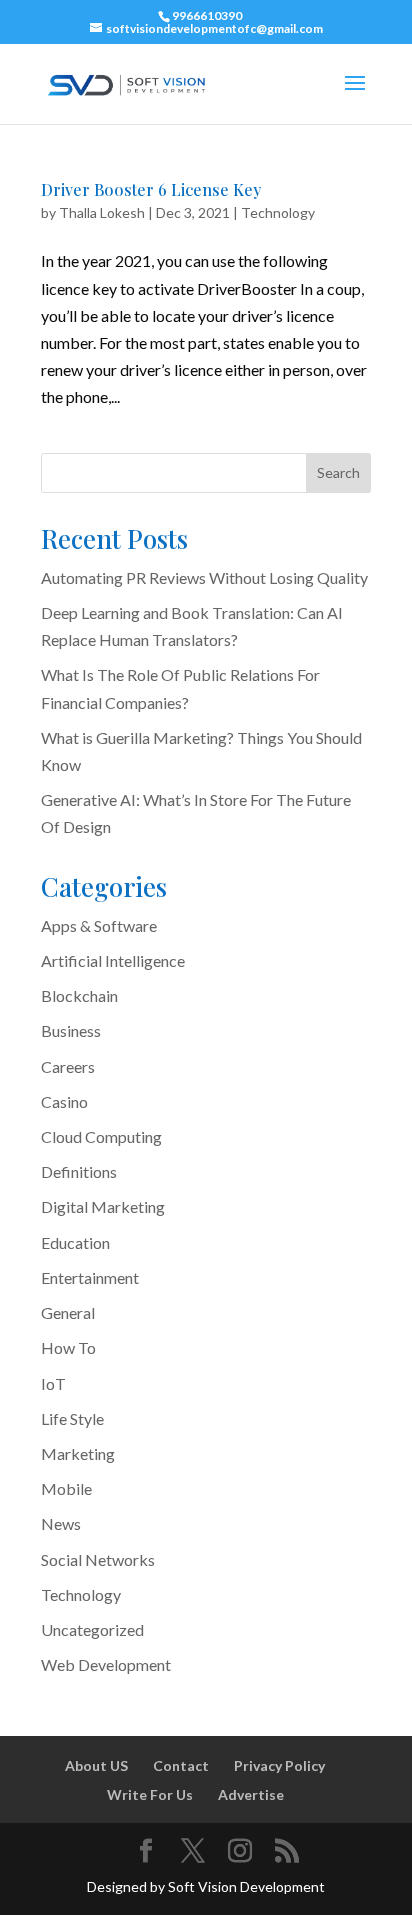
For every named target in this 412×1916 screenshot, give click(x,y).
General (68, 1312)
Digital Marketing (103, 1206)
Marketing (78, 1453)
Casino (64, 1101)
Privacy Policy (279, 1765)
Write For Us (150, 1794)
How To (68, 1347)
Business (71, 1030)
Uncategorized (92, 1629)
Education (75, 1242)
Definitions (79, 1171)
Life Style (72, 1418)
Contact (181, 1765)
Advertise (251, 1794)
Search (338, 472)
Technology (278, 212)
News (61, 1523)
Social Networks (98, 1559)
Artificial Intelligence (113, 960)
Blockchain (79, 995)
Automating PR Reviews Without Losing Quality (204, 577)
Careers (68, 1066)
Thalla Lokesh (102, 212)
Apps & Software (99, 925)
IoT (53, 1383)
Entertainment (90, 1277)
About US (96, 1765)
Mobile (66, 1488)
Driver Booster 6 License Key (151, 189)
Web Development (106, 1664)
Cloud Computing (101, 1136)
